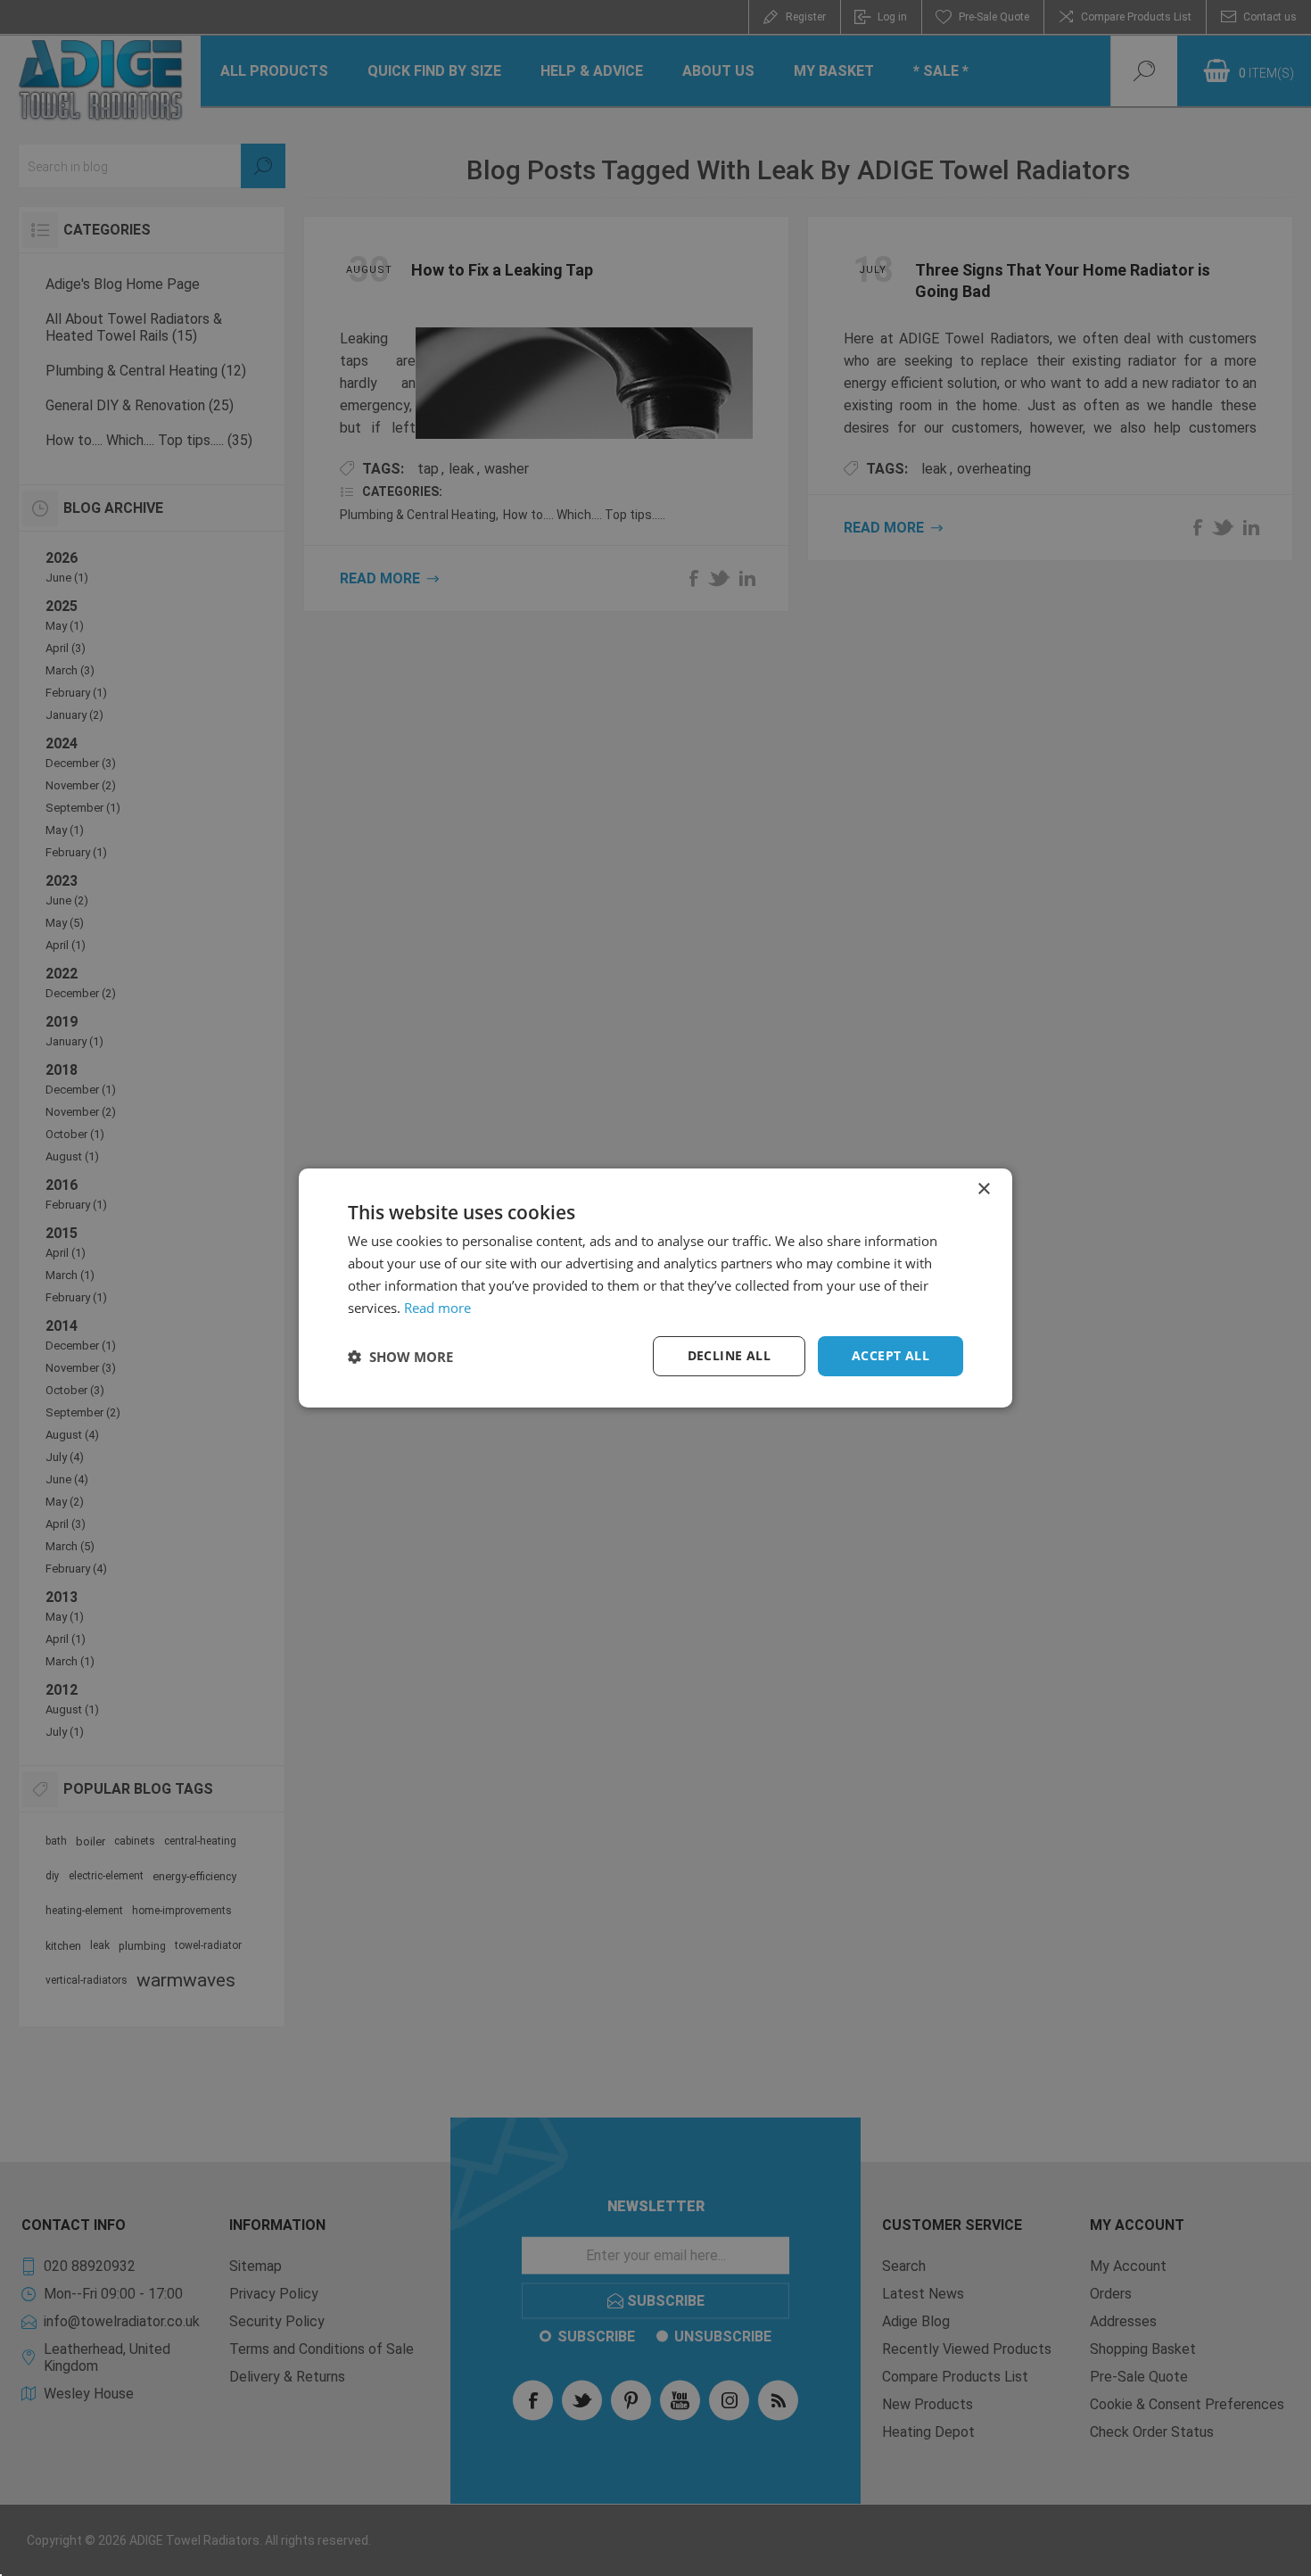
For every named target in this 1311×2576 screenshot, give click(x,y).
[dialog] (655, 1288)
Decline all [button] (729, 1355)
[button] (400, 1357)
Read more (437, 1308)
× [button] (983, 1189)
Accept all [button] (890, 1355)
